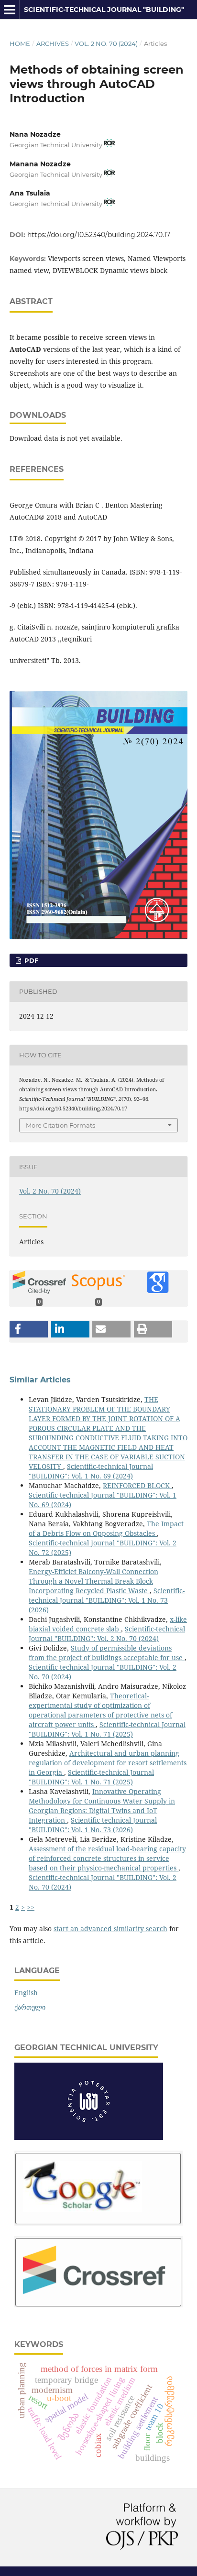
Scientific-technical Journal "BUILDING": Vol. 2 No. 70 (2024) (107, 1634)
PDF (30, 960)
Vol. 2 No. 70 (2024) (106, 43)
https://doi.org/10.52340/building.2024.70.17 (99, 235)
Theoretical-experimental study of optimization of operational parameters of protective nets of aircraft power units (100, 1710)
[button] (29, 1329)
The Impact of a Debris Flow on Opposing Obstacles (106, 1528)
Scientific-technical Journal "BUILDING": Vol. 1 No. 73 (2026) (107, 1600)
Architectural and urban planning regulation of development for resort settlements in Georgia (108, 1763)
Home (20, 43)
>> (31, 1907)
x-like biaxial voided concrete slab (108, 1624)
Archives (53, 43)
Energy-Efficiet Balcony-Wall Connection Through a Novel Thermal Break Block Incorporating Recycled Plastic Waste (93, 1581)
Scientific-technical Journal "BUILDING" (104, 10)
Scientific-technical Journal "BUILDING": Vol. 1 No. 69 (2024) (91, 1471)
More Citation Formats (60, 1125)
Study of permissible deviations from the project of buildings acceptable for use (107, 1653)
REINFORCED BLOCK (137, 1485)
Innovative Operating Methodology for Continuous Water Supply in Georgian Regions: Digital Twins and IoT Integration (102, 1806)
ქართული (30, 2007)
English (26, 1993)
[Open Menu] (10, 10)
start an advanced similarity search (110, 1929)
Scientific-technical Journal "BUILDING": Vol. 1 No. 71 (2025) (107, 1729)
